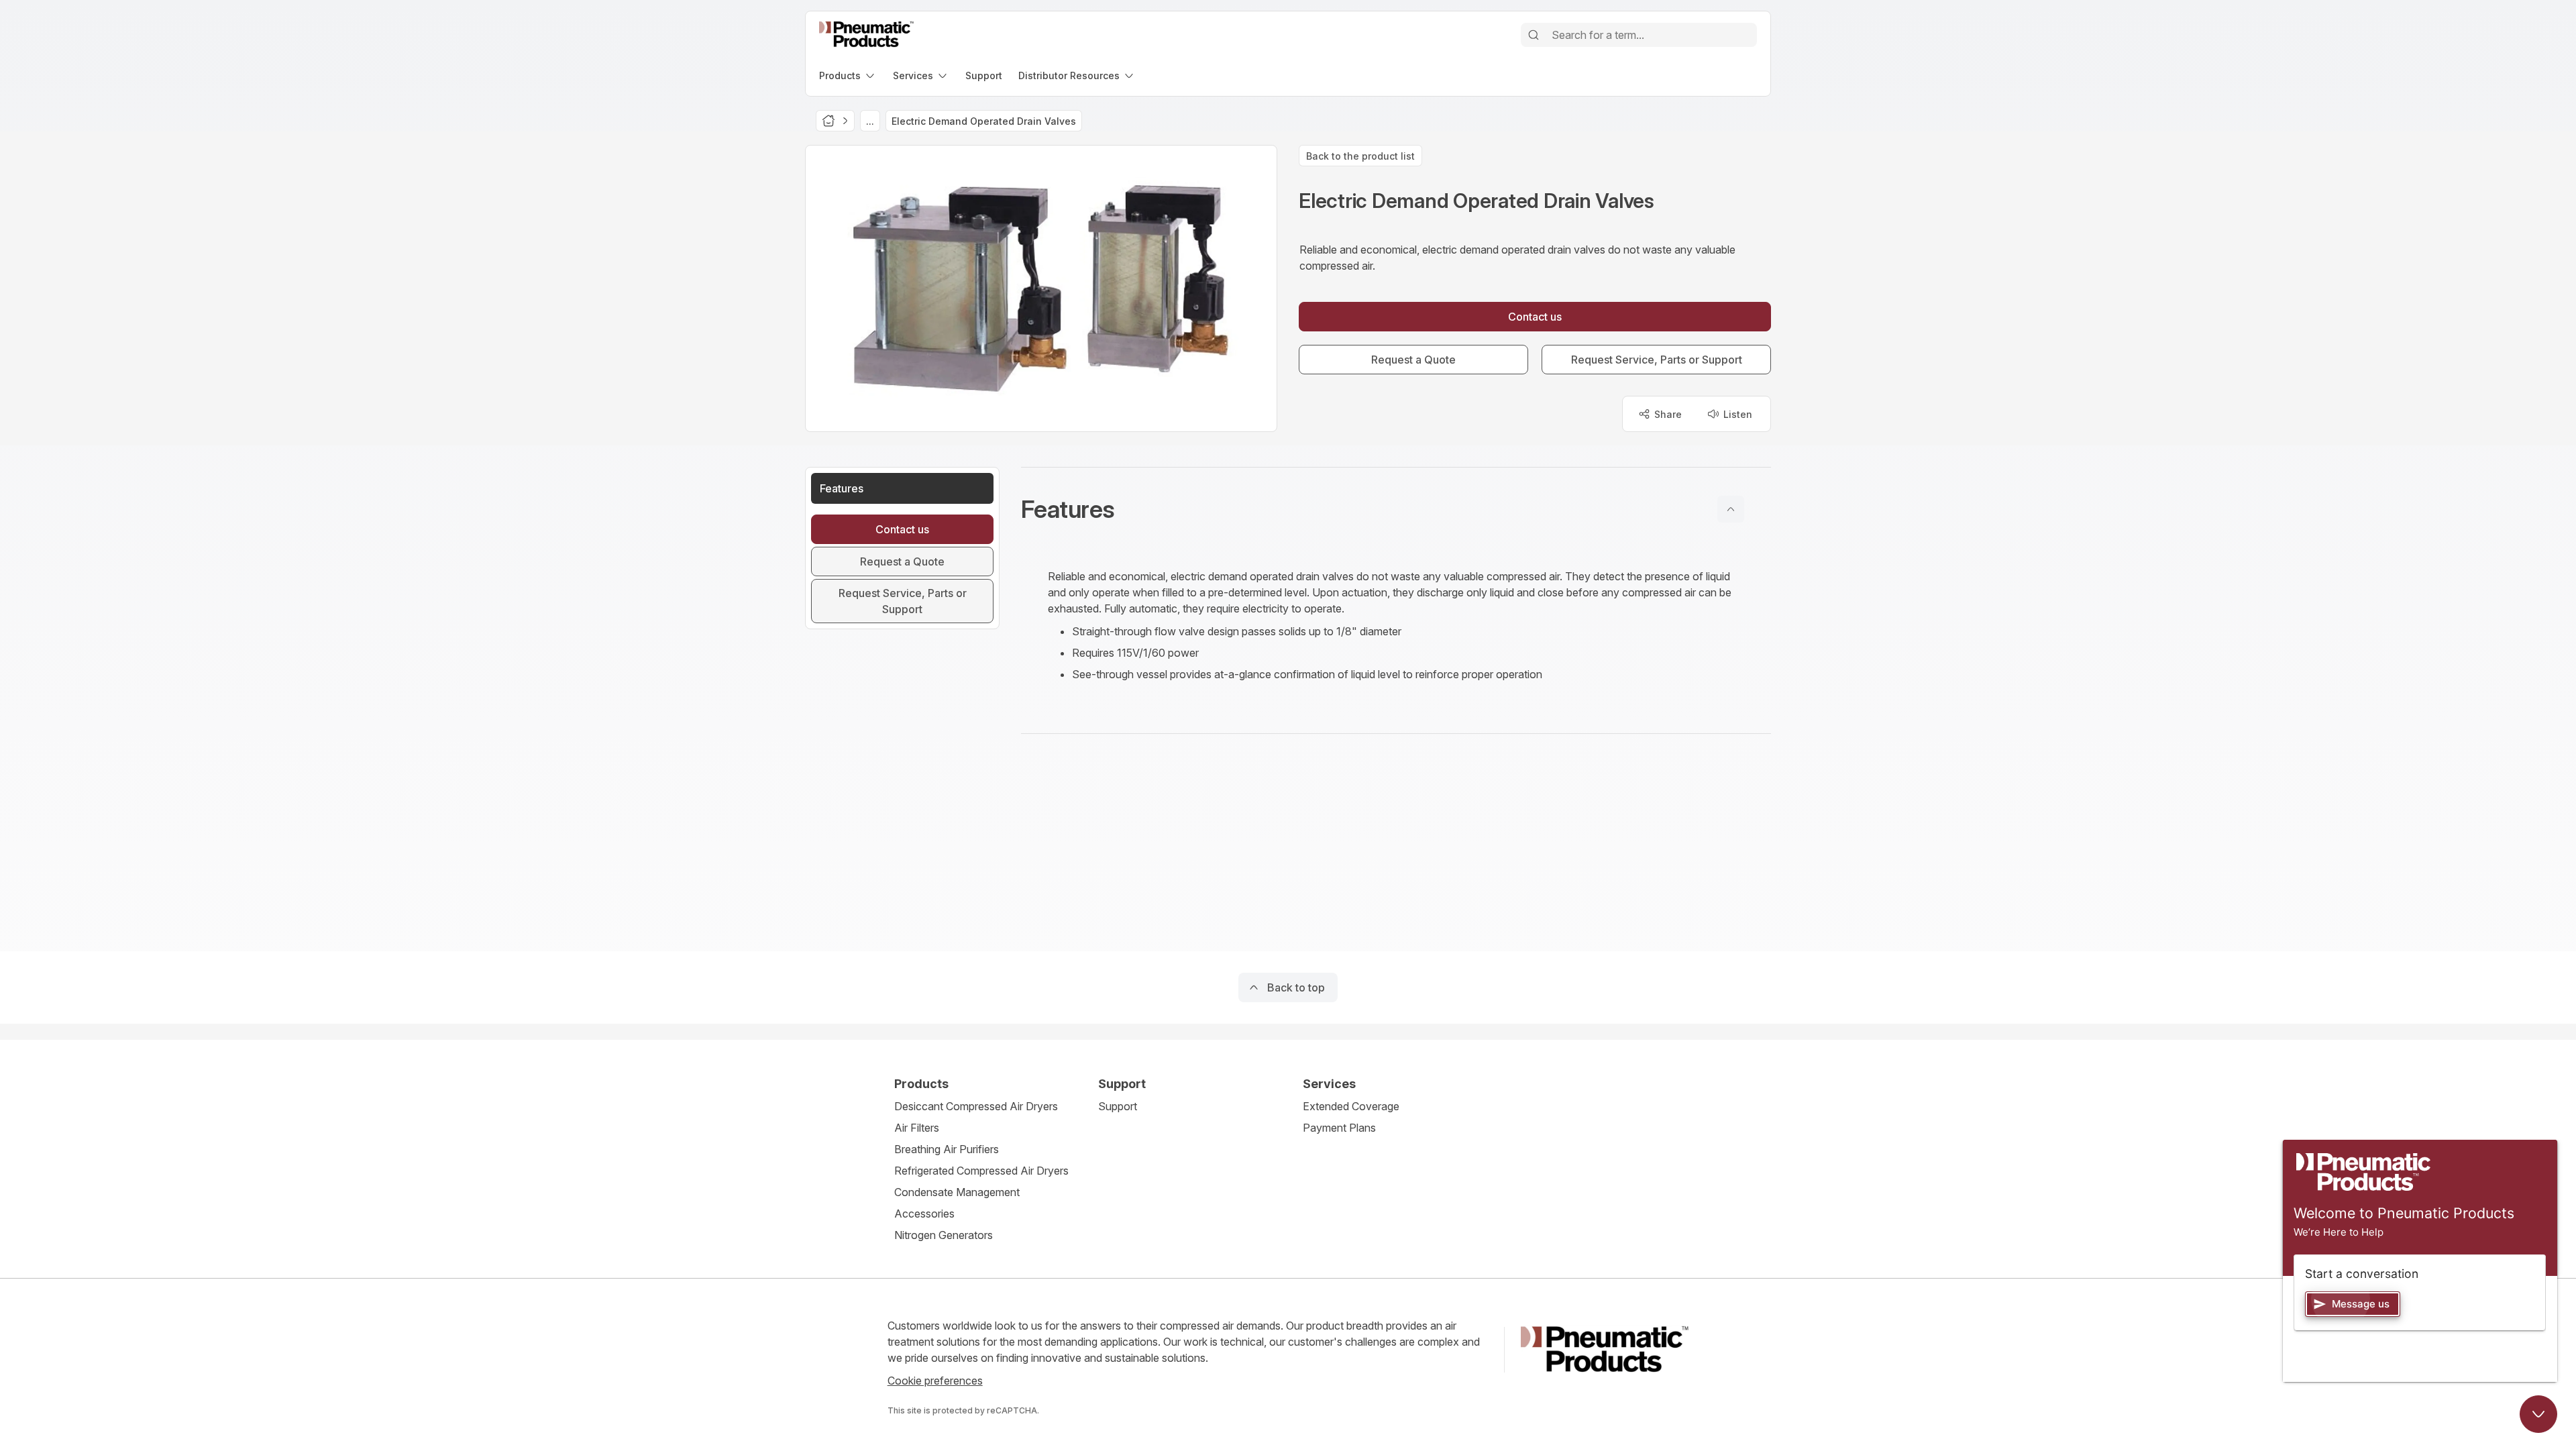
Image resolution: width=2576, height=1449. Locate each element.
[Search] (1534, 35)
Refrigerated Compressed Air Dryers (981, 1171)
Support (1118, 1106)
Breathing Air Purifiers (947, 1149)
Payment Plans (1339, 1128)
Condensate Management (957, 1192)
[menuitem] (848, 75)
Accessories (924, 1214)
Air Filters (917, 1128)
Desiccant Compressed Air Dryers (976, 1106)
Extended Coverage (1351, 1106)
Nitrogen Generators (944, 1235)
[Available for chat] (2538, 1414)
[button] (1396, 509)
